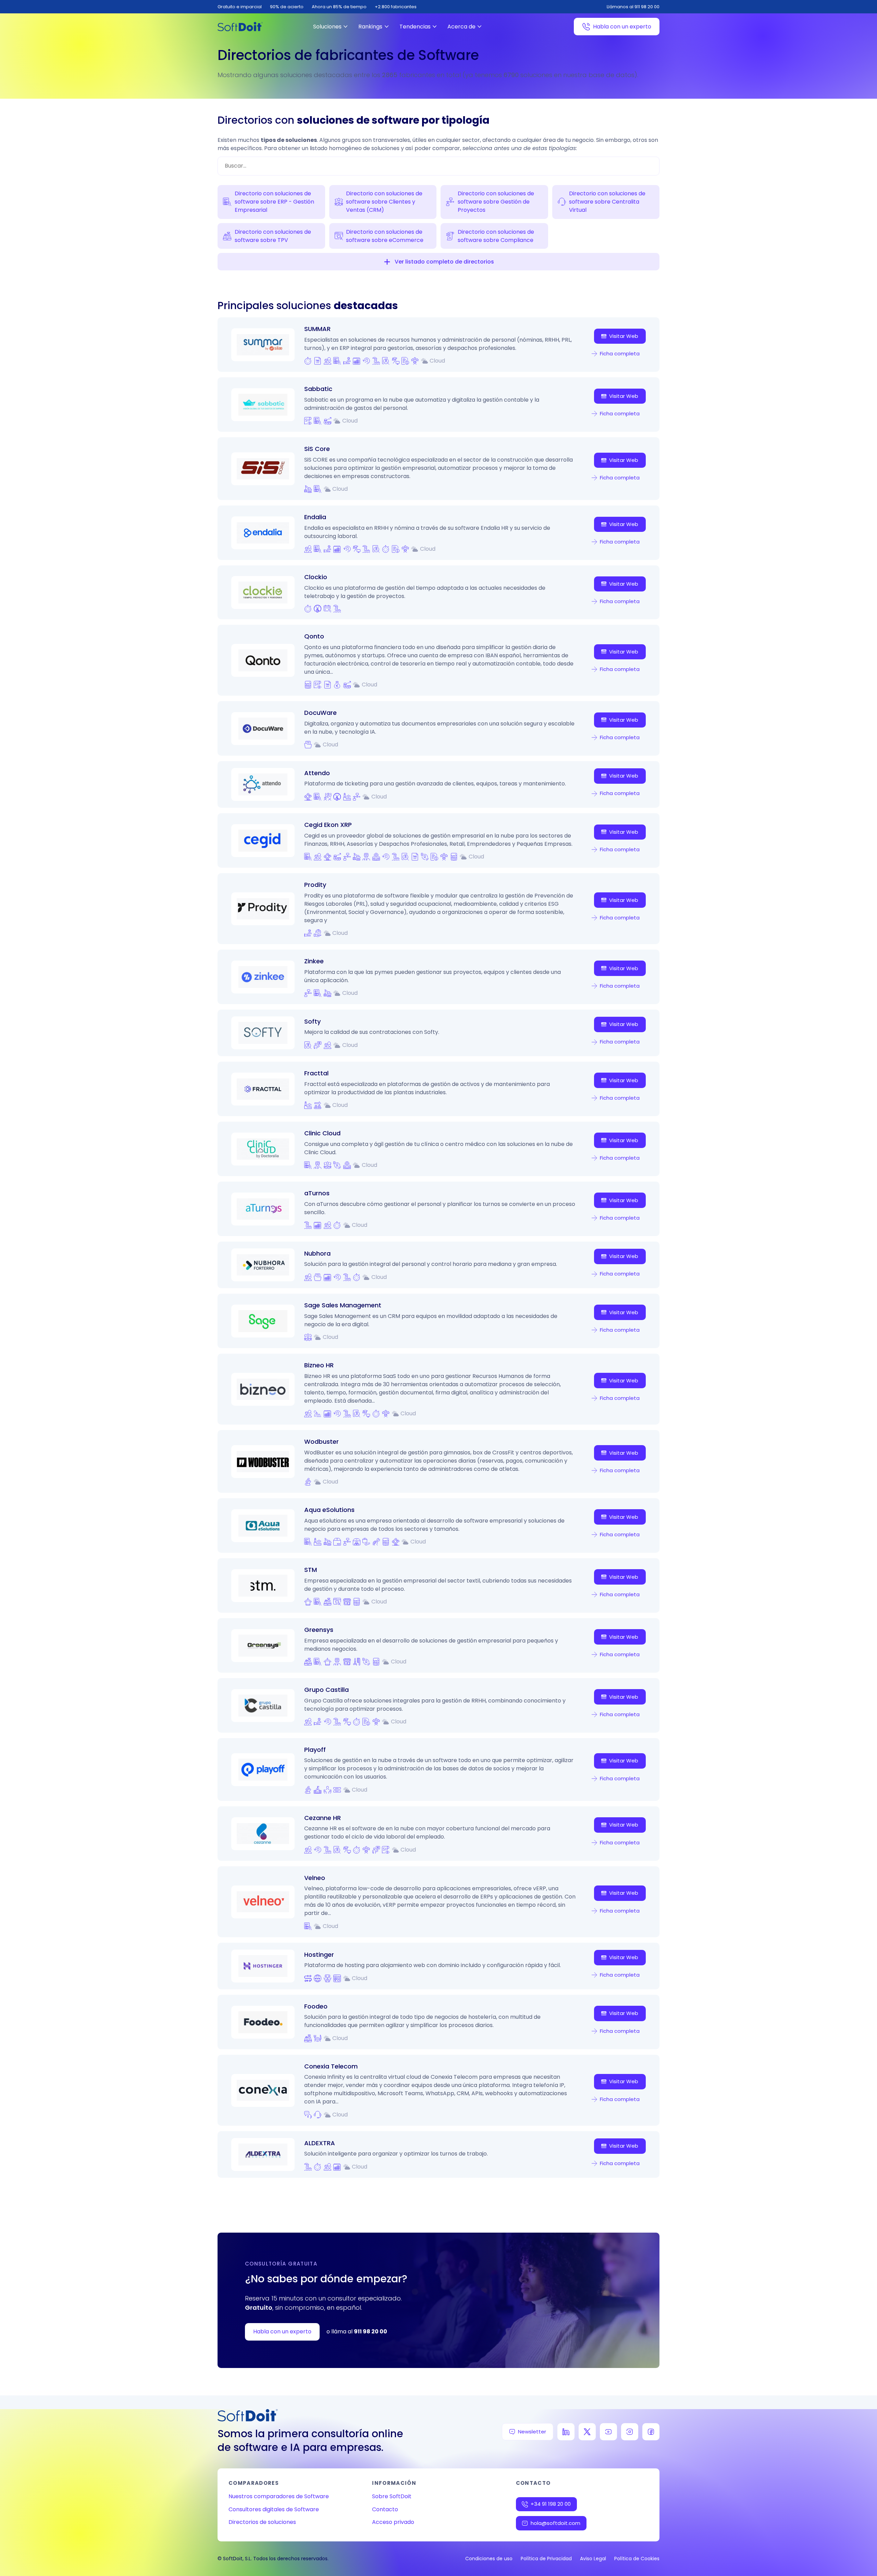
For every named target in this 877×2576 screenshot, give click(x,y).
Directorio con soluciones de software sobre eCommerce (385, 236)
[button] (387, 262)
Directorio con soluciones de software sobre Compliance (496, 236)
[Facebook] (651, 2432)
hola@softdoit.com (555, 2523)
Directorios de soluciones (262, 2522)
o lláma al (357, 2331)
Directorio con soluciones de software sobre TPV (273, 236)
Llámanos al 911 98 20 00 (633, 7)
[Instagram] (630, 2432)
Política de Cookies (637, 2559)
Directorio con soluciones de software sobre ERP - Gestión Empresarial (274, 202)
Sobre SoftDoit (392, 2496)
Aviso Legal (593, 2559)
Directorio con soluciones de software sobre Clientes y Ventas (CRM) (384, 202)
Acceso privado (393, 2522)
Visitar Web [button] (624, 336)
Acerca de (461, 27)
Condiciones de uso (489, 2559)
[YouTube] (608, 2432)
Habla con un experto (622, 27)
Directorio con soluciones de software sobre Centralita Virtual (607, 202)
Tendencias (415, 27)
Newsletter (532, 2432)
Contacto (385, 2509)
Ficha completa (620, 353)
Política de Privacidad (546, 2559)
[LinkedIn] (566, 2432)
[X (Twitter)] (587, 2432)
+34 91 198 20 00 (551, 2504)
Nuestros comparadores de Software (279, 2496)
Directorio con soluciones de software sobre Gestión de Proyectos (496, 202)
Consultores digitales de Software (274, 2509)
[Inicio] (240, 27)
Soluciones (327, 27)
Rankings (370, 27)
